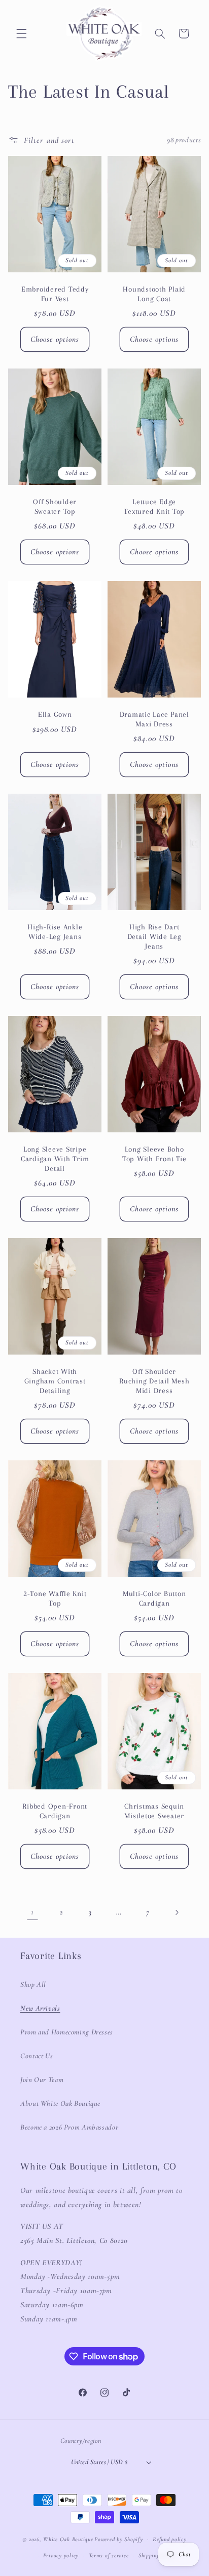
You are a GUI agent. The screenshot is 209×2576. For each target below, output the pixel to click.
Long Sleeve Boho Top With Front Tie (154, 1154)
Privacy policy (61, 2555)
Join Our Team (42, 2079)
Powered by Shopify (118, 2539)
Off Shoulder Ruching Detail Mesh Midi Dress (154, 1381)
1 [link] (32, 1912)
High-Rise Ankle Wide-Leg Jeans (55, 932)
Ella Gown (55, 715)
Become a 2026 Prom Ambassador (69, 2127)
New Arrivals (40, 2008)
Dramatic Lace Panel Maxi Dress (154, 720)
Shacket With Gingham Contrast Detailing (55, 1381)
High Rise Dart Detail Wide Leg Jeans (154, 937)
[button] (21, 33)
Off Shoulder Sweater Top (55, 507)
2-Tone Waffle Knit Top (55, 1598)
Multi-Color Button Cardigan (154, 1598)
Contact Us (37, 2056)
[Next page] (177, 1912)
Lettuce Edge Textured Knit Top (154, 507)
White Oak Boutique (68, 2539)
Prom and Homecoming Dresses (67, 2032)
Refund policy (170, 2539)
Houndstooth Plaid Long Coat (154, 294)
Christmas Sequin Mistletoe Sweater (154, 1811)
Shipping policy (157, 2555)
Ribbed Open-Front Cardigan (55, 1811)
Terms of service (109, 2555)
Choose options (55, 339)
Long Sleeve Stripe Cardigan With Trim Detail (55, 1159)
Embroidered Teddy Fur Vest (55, 294)
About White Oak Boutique (60, 2103)
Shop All (33, 1984)
